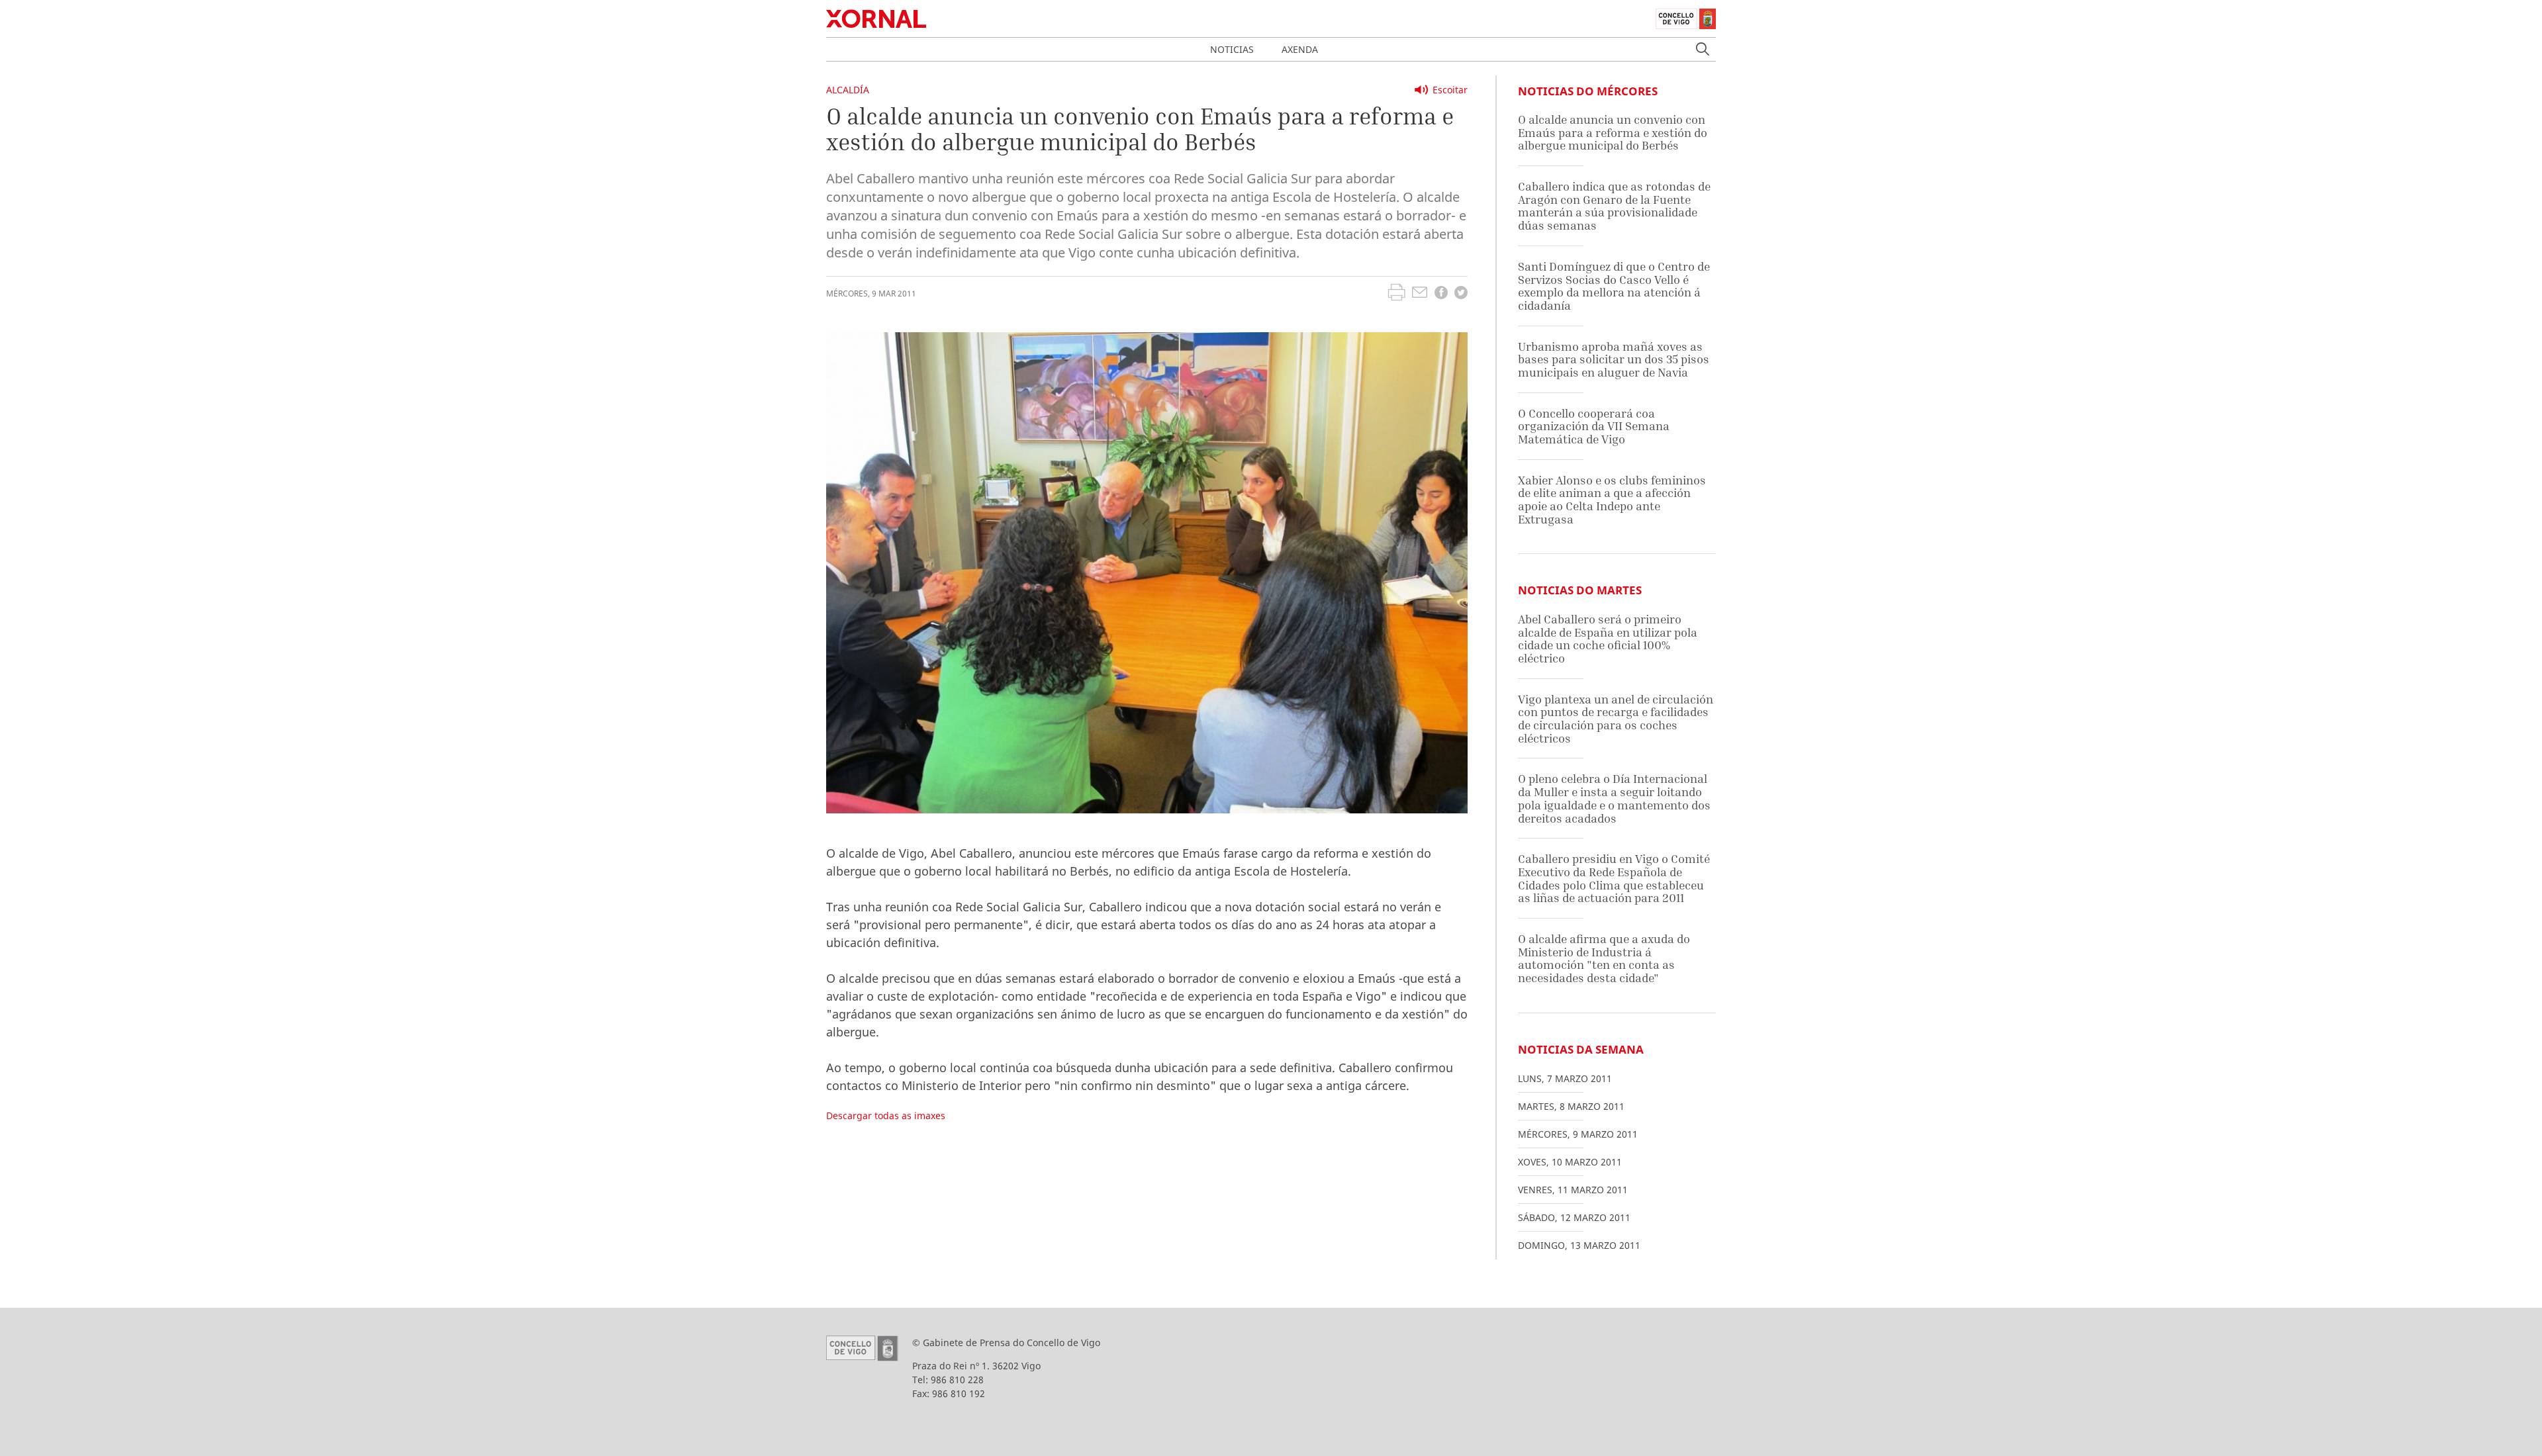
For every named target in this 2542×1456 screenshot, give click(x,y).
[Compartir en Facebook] (1441, 294)
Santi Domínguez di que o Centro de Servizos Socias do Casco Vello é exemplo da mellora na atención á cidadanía (1614, 286)
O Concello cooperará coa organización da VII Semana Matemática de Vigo (1594, 426)
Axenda (1300, 49)
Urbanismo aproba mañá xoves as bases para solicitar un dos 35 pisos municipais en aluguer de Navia (1614, 359)
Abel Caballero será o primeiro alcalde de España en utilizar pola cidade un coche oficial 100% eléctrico (1608, 639)
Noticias (1232, 49)
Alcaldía (848, 90)
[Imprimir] (1396, 294)
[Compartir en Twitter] (1461, 294)
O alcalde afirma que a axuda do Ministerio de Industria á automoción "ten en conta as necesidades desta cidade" (1604, 958)
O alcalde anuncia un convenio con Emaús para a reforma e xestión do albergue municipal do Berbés (1613, 132)
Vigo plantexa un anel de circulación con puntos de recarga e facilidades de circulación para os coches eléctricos (1616, 719)
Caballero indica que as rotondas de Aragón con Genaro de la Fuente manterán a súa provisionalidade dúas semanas (1614, 206)
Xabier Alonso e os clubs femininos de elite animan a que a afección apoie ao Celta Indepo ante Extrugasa (1612, 500)
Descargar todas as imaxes (886, 1115)
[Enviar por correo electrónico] (1420, 294)
